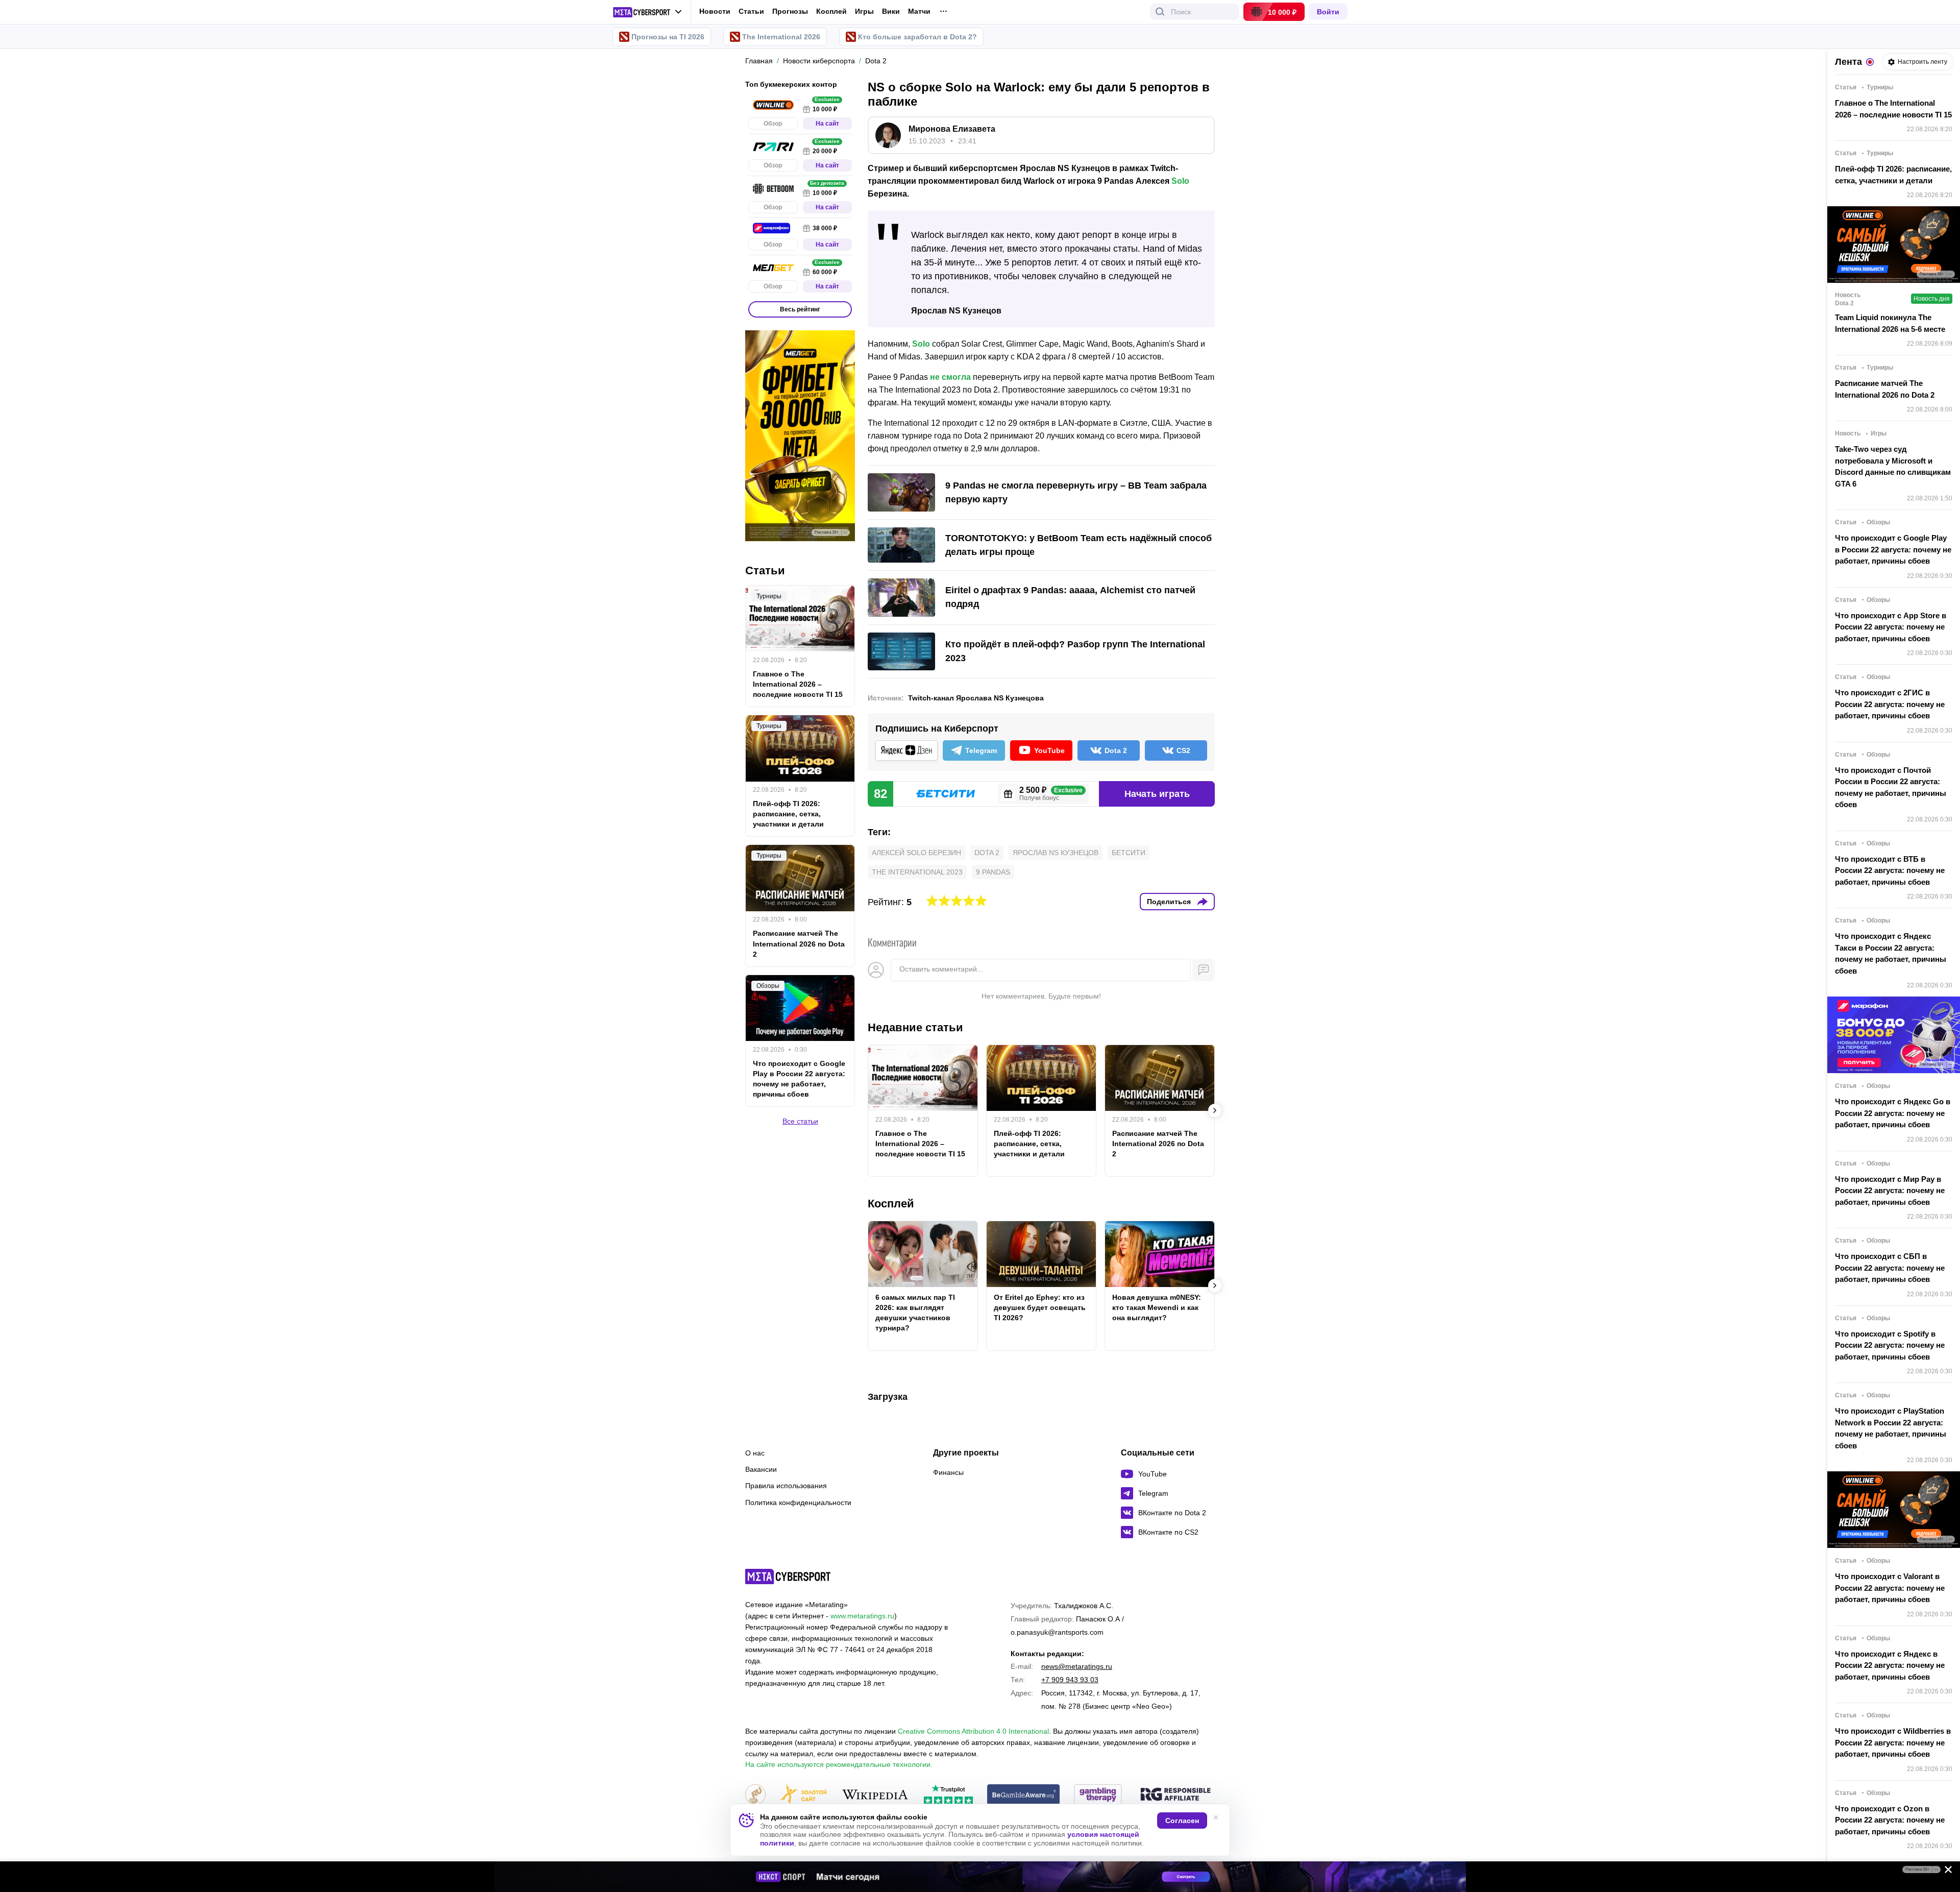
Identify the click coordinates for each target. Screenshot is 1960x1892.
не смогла (950, 377)
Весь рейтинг (800, 309)
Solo (1180, 181)
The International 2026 (781, 37)
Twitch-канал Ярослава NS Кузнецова (976, 698)
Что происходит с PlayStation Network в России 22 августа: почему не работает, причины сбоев (1891, 1428)
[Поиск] (1160, 12)
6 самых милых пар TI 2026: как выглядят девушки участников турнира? (915, 1313)
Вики (891, 11)
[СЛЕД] (1215, 1110)
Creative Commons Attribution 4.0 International (973, 1731)
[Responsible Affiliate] (1175, 1795)
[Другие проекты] (647, 12)
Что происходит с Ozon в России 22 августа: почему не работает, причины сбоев (1890, 1820)
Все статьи (800, 1121)
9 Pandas (993, 872)
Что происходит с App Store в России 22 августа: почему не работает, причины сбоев (1891, 627)
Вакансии (761, 1469)
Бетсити (1129, 853)
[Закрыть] (1945, 1872)
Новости (715, 11)
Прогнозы (790, 11)
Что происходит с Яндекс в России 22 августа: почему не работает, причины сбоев (1890, 1665)
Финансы (948, 1472)
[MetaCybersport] (788, 1576)
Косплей (831, 11)
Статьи (751, 11)
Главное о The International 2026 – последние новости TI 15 (920, 1144)
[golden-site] (803, 1795)
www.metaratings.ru (862, 1616)
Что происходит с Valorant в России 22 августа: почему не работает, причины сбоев (1890, 1588)
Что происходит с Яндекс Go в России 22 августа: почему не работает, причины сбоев (1893, 1113)
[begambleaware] (1024, 1795)
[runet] (755, 1795)
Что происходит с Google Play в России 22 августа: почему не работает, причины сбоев (799, 1079)
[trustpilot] (948, 1795)
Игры (864, 11)
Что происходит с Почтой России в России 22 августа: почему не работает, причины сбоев (1891, 787)
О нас (755, 1453)
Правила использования (786, 1486)
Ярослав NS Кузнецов (1056, 853)
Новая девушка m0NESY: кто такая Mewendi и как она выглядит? (1157, 1307)
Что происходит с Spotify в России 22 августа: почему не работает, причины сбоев (1890, 1345)
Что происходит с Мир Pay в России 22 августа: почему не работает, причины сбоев (1890, 1191)
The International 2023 (917, 872)
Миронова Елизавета (952, 129)
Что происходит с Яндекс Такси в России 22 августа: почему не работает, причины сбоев (1891, 953)
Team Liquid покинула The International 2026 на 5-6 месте (1890, 323)
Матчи (919, 11)
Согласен (1182, 1821)
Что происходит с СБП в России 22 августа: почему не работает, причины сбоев (1890, 1268)
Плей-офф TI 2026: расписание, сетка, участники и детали (1029, 1144)
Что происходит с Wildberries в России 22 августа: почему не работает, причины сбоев (1893, 1742)
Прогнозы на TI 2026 (668, 37)
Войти (1328, 12)
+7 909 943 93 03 (1070, 1680)
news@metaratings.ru (1077, 1666)
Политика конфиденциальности (798, 1502)
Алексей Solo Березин (916, 853)
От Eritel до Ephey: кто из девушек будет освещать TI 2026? (1040, 1307)
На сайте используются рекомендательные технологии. (839, 1764)
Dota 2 (987, 853)
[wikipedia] (875, 1795)
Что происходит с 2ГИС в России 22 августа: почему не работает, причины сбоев (1890, 704)
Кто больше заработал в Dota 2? (917, 37)
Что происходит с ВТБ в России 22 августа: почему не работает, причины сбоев (1890, 870)
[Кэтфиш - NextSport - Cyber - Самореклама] (980, 1877)
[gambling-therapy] (1098, 1795)
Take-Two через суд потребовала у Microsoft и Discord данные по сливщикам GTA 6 (1893, 466)
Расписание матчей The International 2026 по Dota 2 (1158, 1144)
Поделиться (1169, 902)
